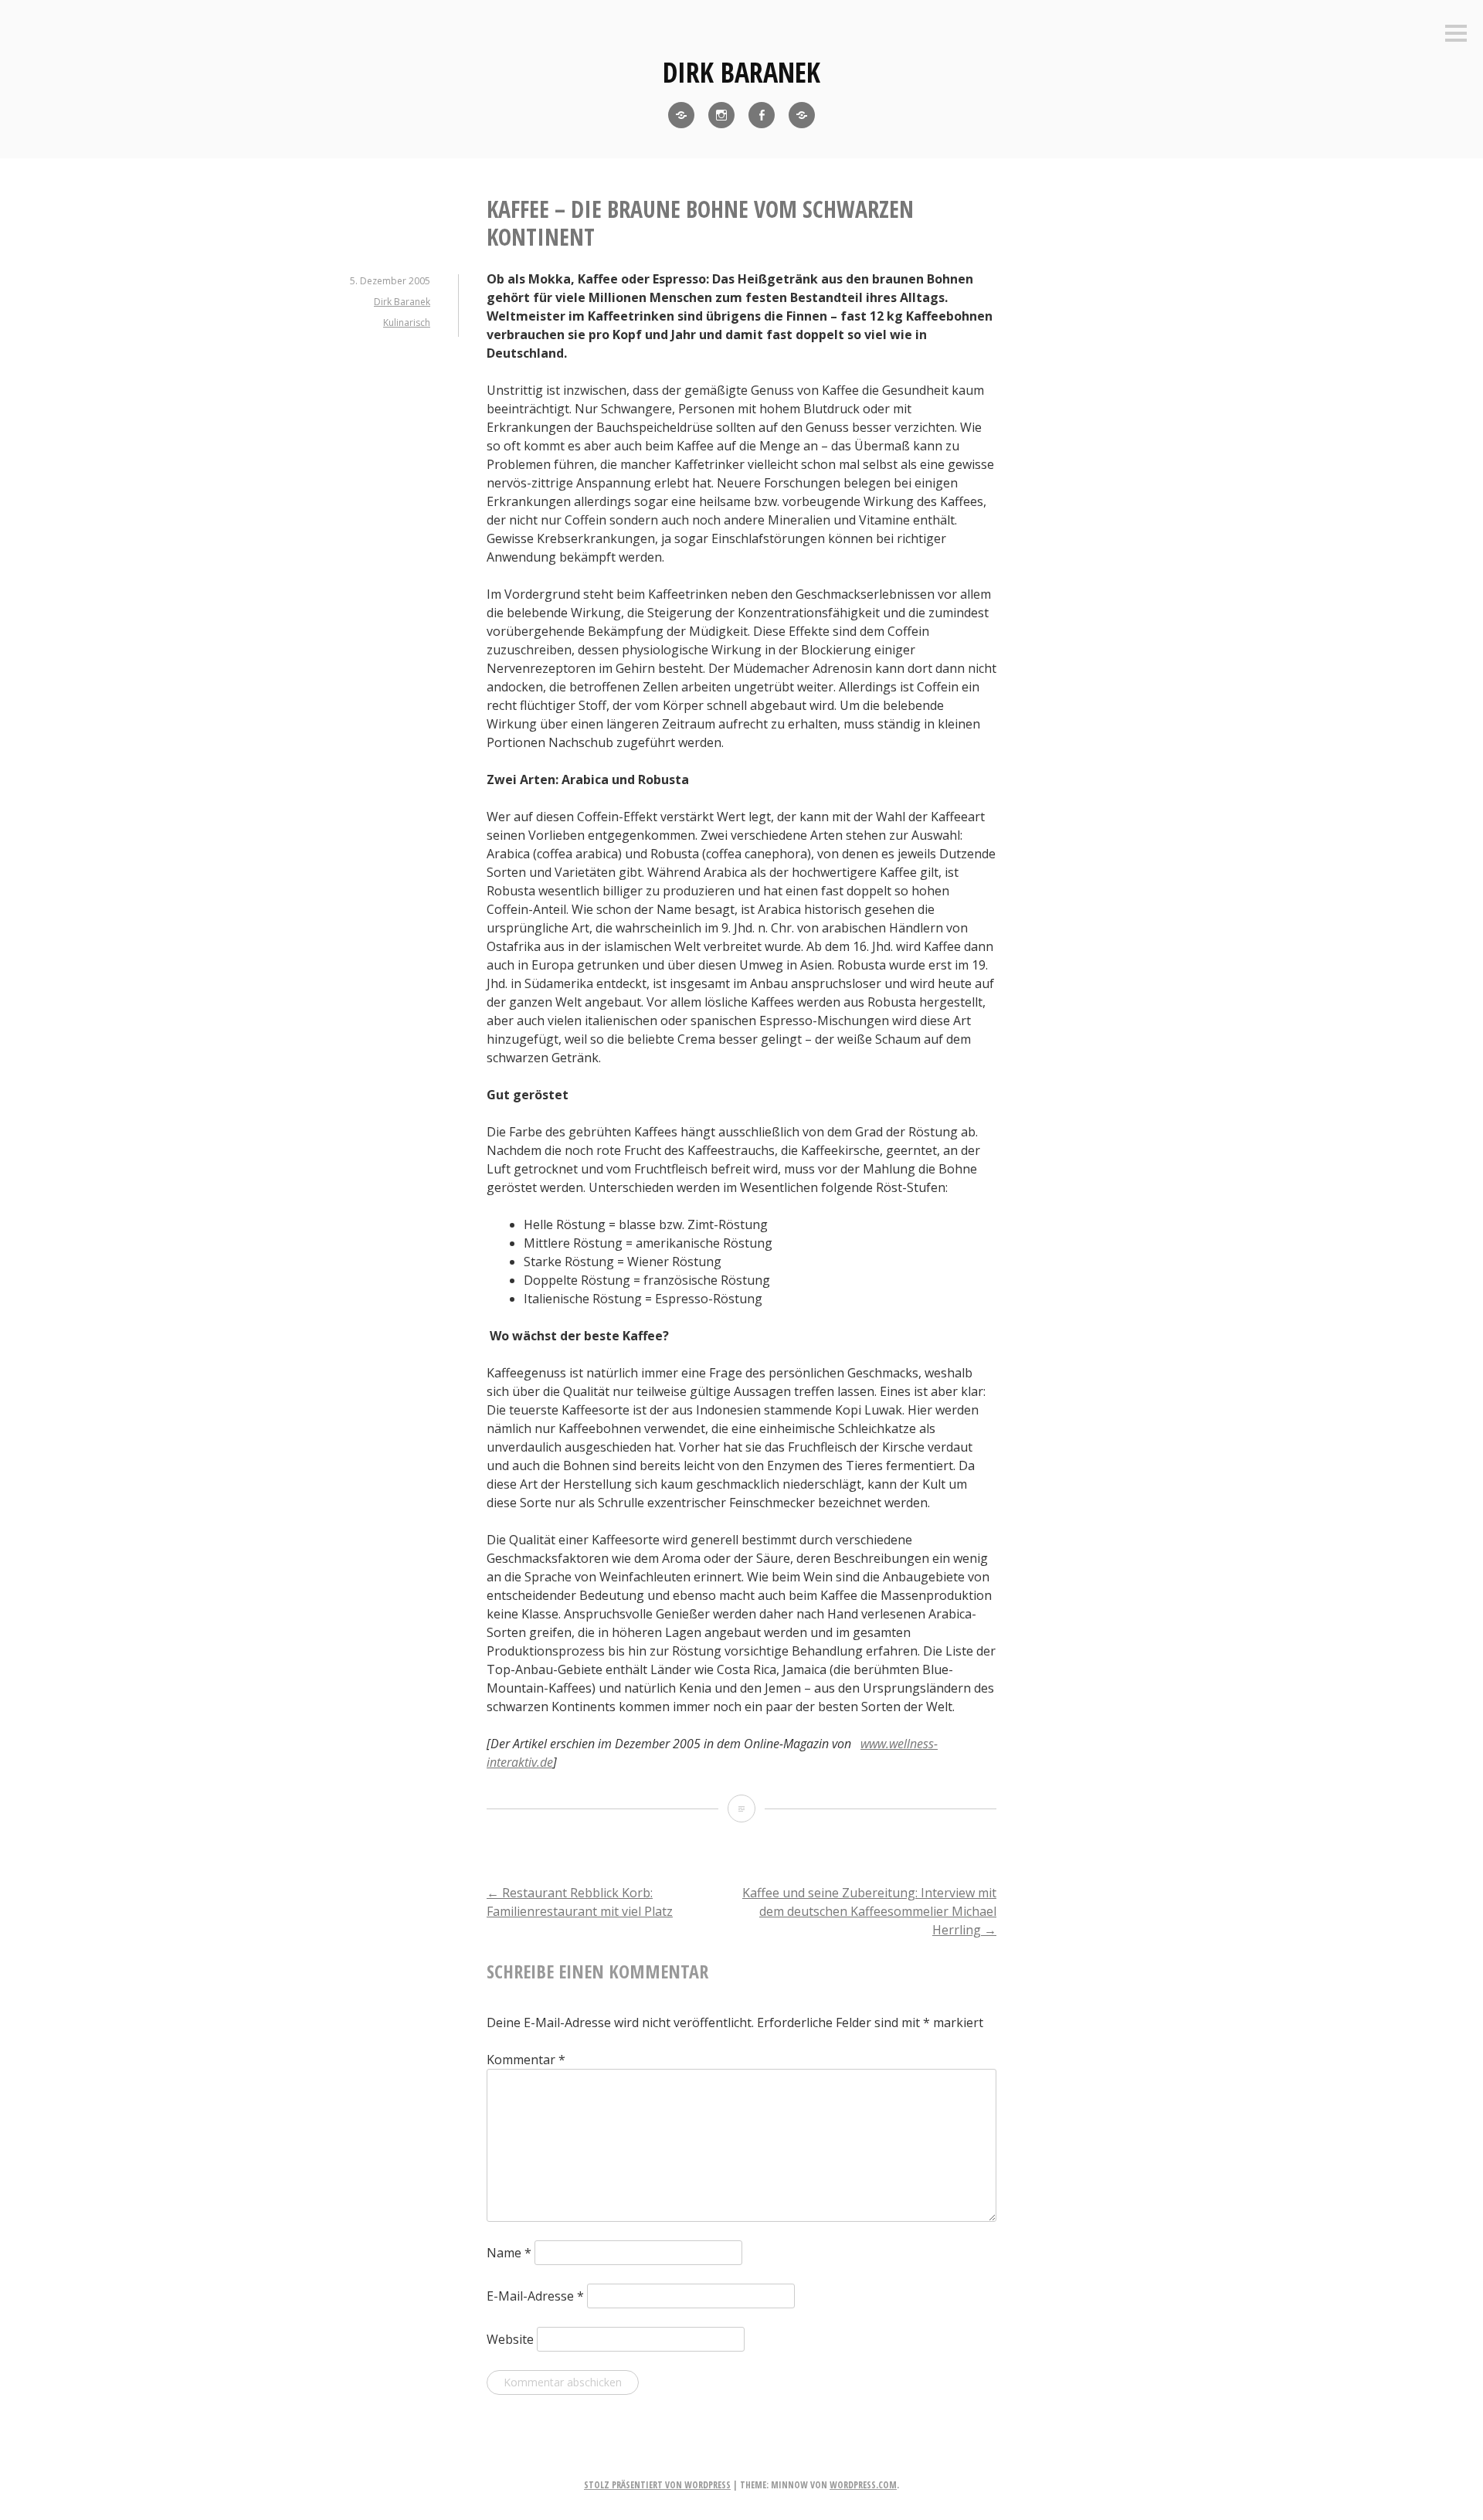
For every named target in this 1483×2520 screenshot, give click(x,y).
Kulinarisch (407, 323)
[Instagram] (721, 115)
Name (509, 2253)
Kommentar (526, 2060)
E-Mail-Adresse (535, 2296)
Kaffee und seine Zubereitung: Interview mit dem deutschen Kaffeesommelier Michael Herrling (869, 1911)
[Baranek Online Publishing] (802, 115)
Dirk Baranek (741, 72)
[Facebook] (762, 115)
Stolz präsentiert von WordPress (657, 2485)
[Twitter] (681, 115)
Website (510, 2339)
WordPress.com (863, 2485)
